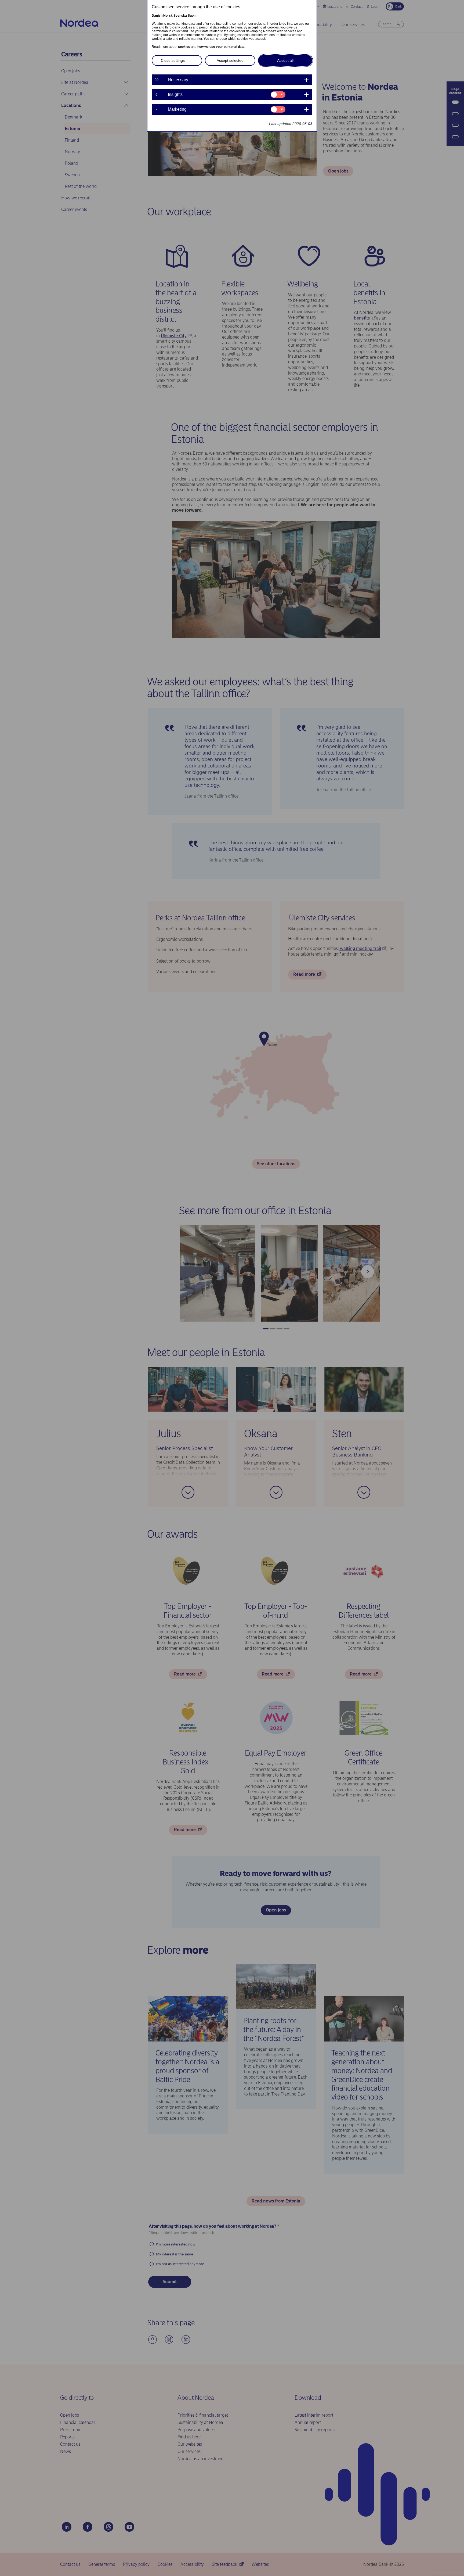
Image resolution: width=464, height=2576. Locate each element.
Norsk (168, 16)
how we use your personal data (221, 47)
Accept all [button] (285, 60)
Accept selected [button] (230, 60)
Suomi (193, 16)
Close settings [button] (173, 60)
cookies (184, 47)
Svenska (180, 16)
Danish (157, 16)
